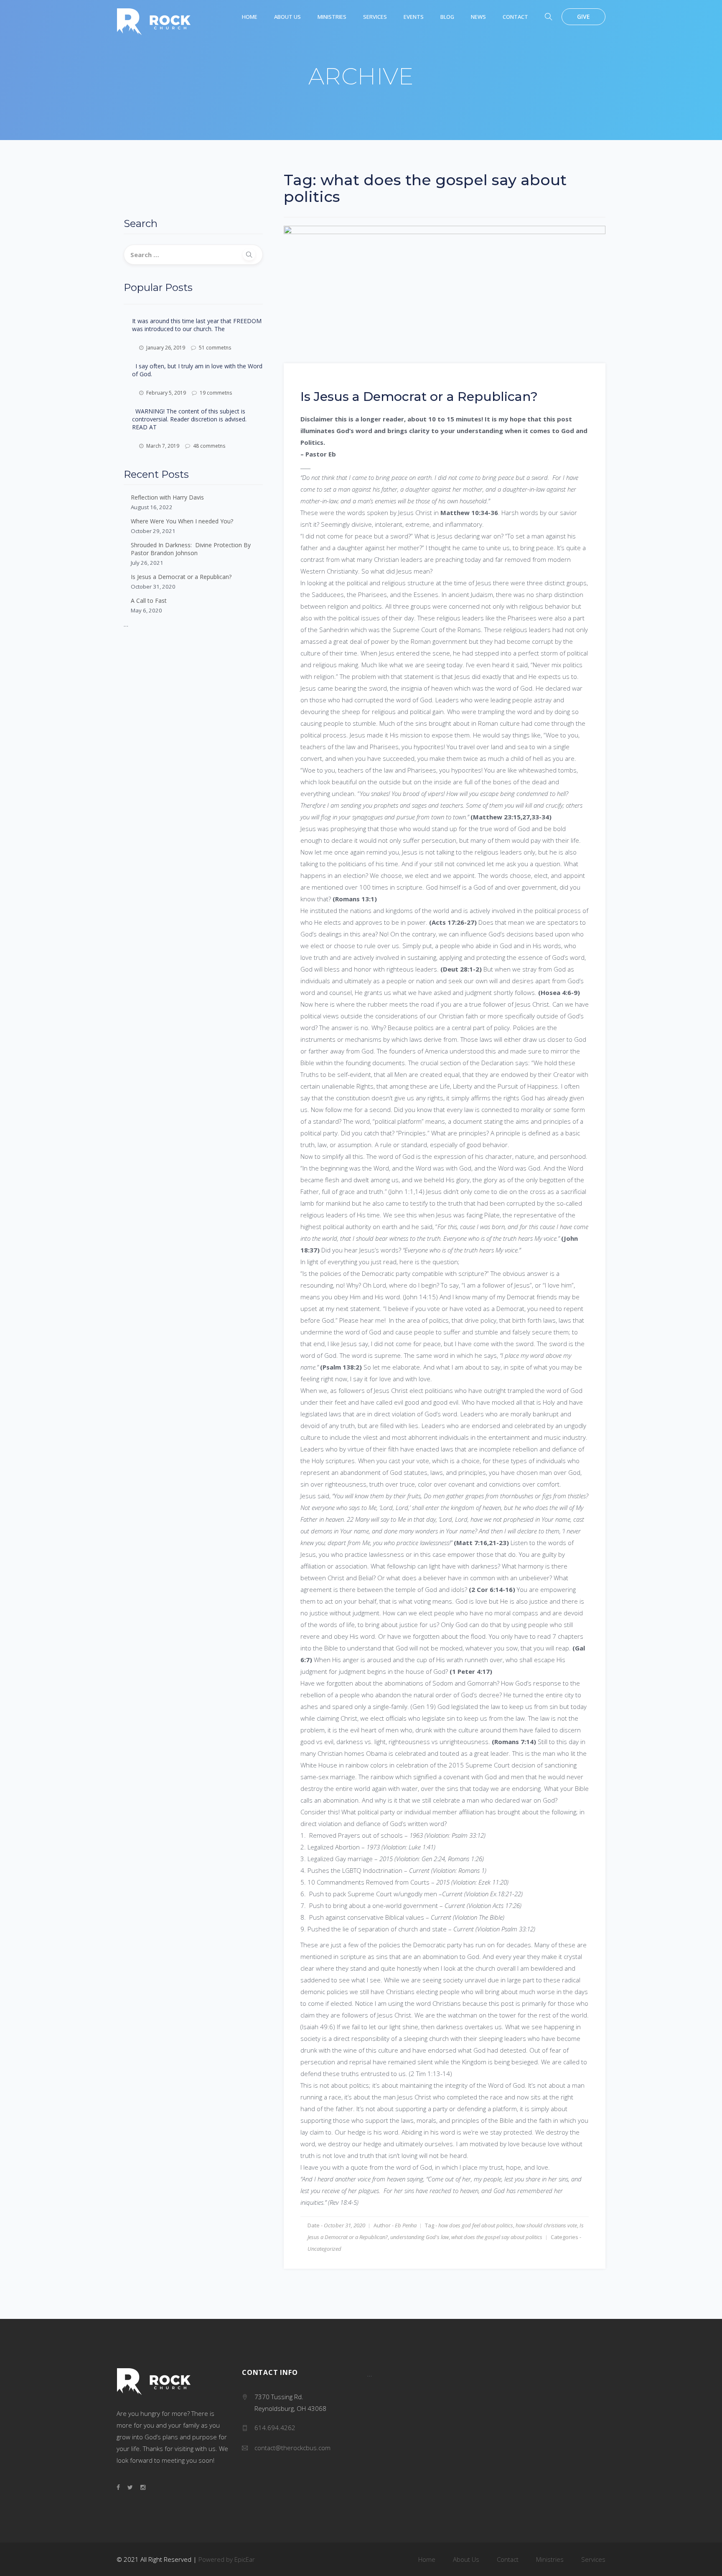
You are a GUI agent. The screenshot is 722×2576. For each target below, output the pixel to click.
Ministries (332, 17)
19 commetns (216, 393)
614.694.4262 (275, 2428)
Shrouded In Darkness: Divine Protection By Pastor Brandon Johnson (191, 549)
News (478, 17)
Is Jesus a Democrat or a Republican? (181, 577)
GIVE (583, 17)
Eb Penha (406, 2225)
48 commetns (209, 446)
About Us (287, 17)
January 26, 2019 (166, 348)
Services (375, 17)
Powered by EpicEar (227, 2559)
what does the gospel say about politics (497, 2237)
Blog (447, 17)
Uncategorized (324, 2249)
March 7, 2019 (163, 446)
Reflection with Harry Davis (167, 497)
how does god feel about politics (476, 2225)
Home (250, 17)
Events (414, 17)
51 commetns (215, 348)
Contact (515, 17)
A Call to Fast (149, 601)
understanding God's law (419, 2237)
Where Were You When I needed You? (182, 521)
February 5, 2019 (166, 393)
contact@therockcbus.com (292, 2448)
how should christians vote (546, 2225)
